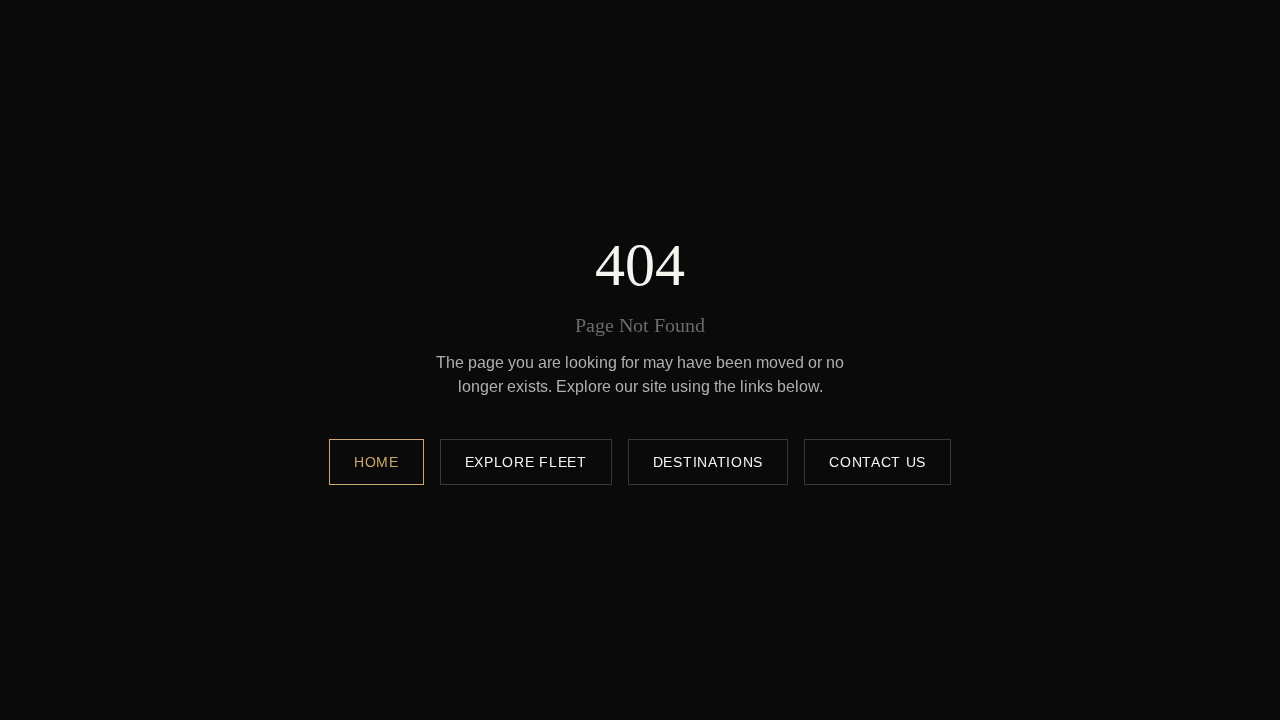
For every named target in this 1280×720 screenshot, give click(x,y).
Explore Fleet (526, 462)
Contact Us (877, 462)
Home (376, 462)
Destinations (708, 462)
